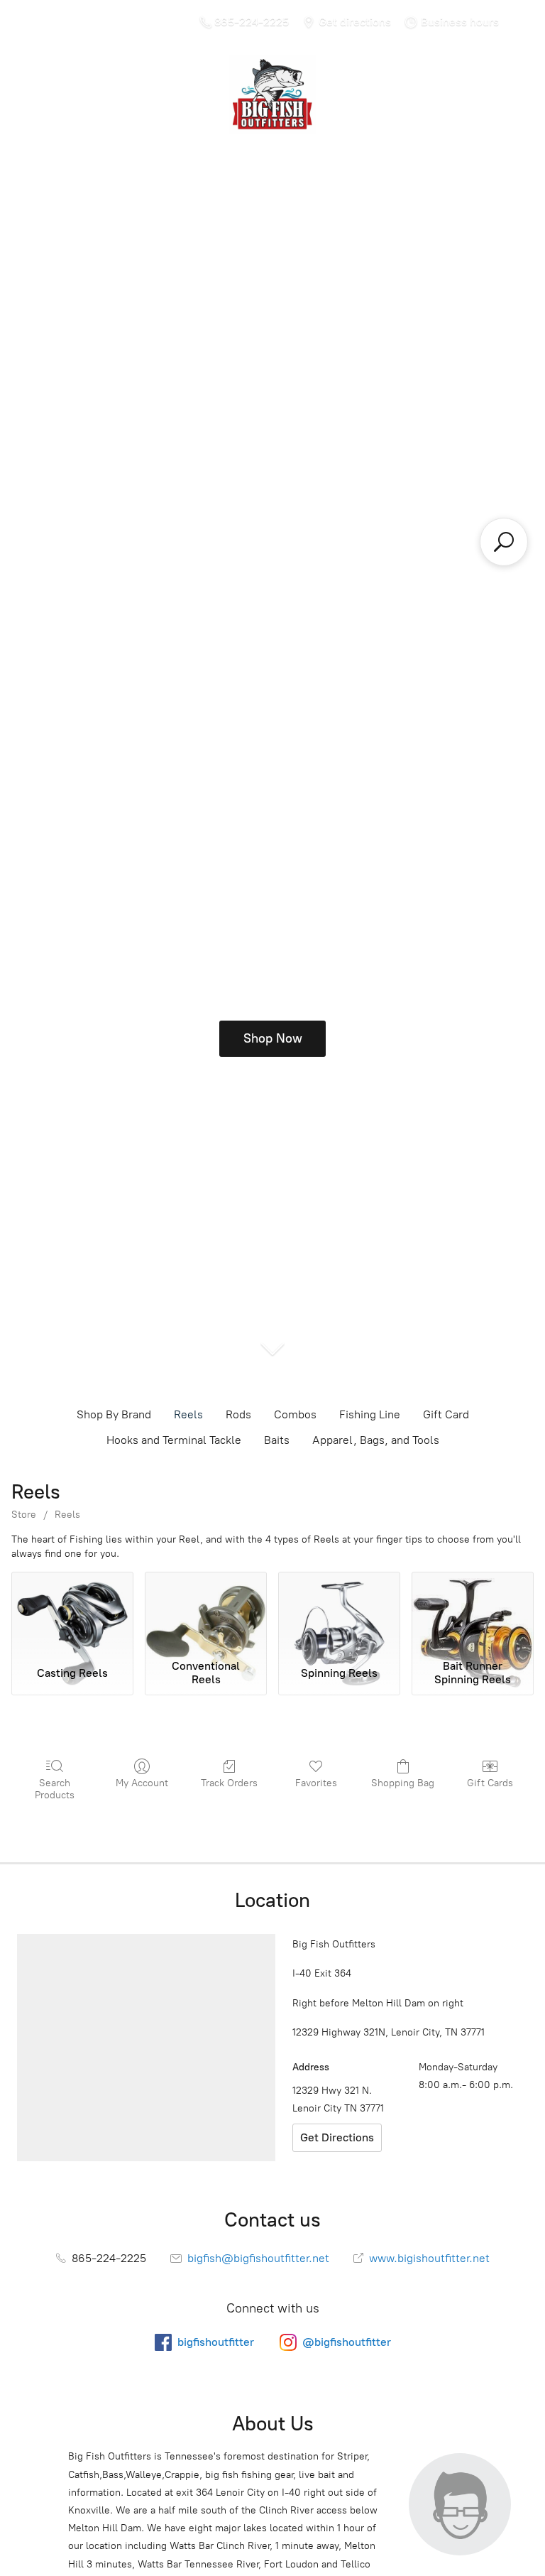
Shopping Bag (403, 1783)
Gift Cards (490, 1783)
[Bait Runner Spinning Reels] (473, 1612)
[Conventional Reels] (206, 1612)
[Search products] (504, 542)
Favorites (316, 1783)
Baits (277, 1440)
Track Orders (229, 1783)
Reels (188, 1414)
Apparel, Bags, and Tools (376, 1440)
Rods (238, 1414)
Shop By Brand (114, 1414)
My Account (142, 1783)
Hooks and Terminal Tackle (174, 1440)
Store (24, 1515)
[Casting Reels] (72, 1612)
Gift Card (446, 1414)
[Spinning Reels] (339, 1612)
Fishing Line (370, 1414)
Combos (295, 1414)
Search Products (55, 1789)
